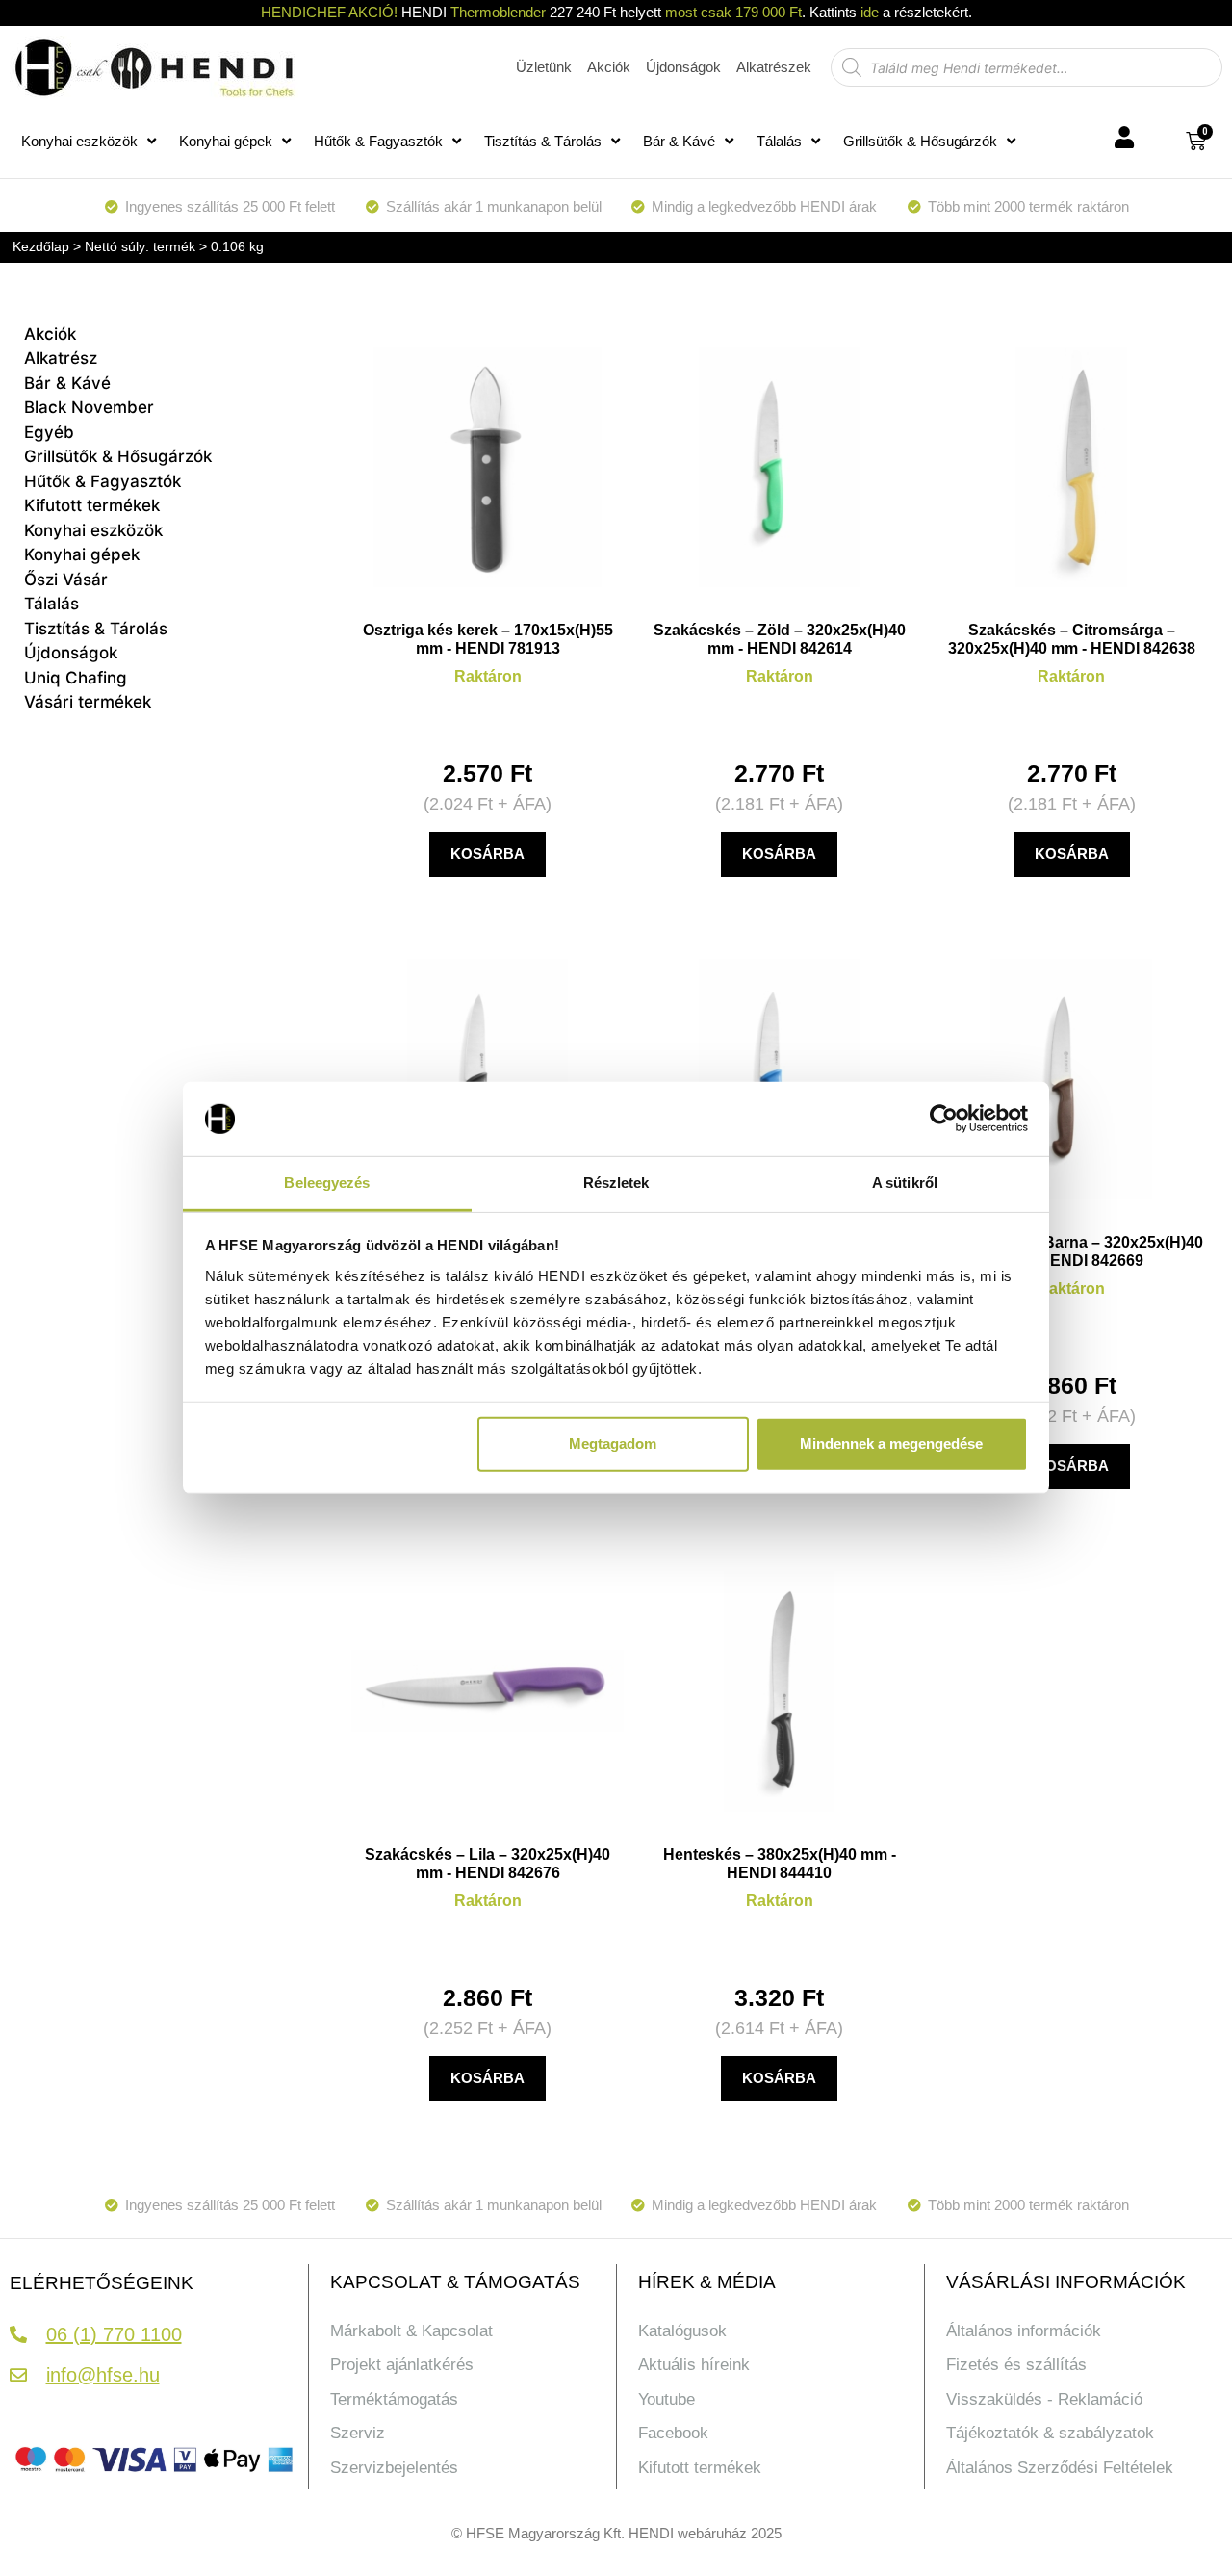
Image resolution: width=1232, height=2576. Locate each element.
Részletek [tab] (616, 1183)
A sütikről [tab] (905, 1183)
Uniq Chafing (76, 678)
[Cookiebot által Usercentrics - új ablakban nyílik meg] (944, 1119)
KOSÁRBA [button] (488, 853)
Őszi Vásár (66, 580)
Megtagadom (613, 1443)
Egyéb (49, 432)
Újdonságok (71, 653)
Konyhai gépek (226, 141)
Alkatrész (61, 358)
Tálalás (779, 141)
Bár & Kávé (679, 141)
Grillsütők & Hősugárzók (920, 141)
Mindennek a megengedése (891, 1443)
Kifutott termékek (92, 505)
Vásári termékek (88, 702)
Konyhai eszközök (79, 141)
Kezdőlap (41, 246)
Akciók (50, 334)
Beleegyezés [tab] (327, 1183)
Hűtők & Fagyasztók (378, 141)
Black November (89, 407)
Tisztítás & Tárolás (543, 141)
